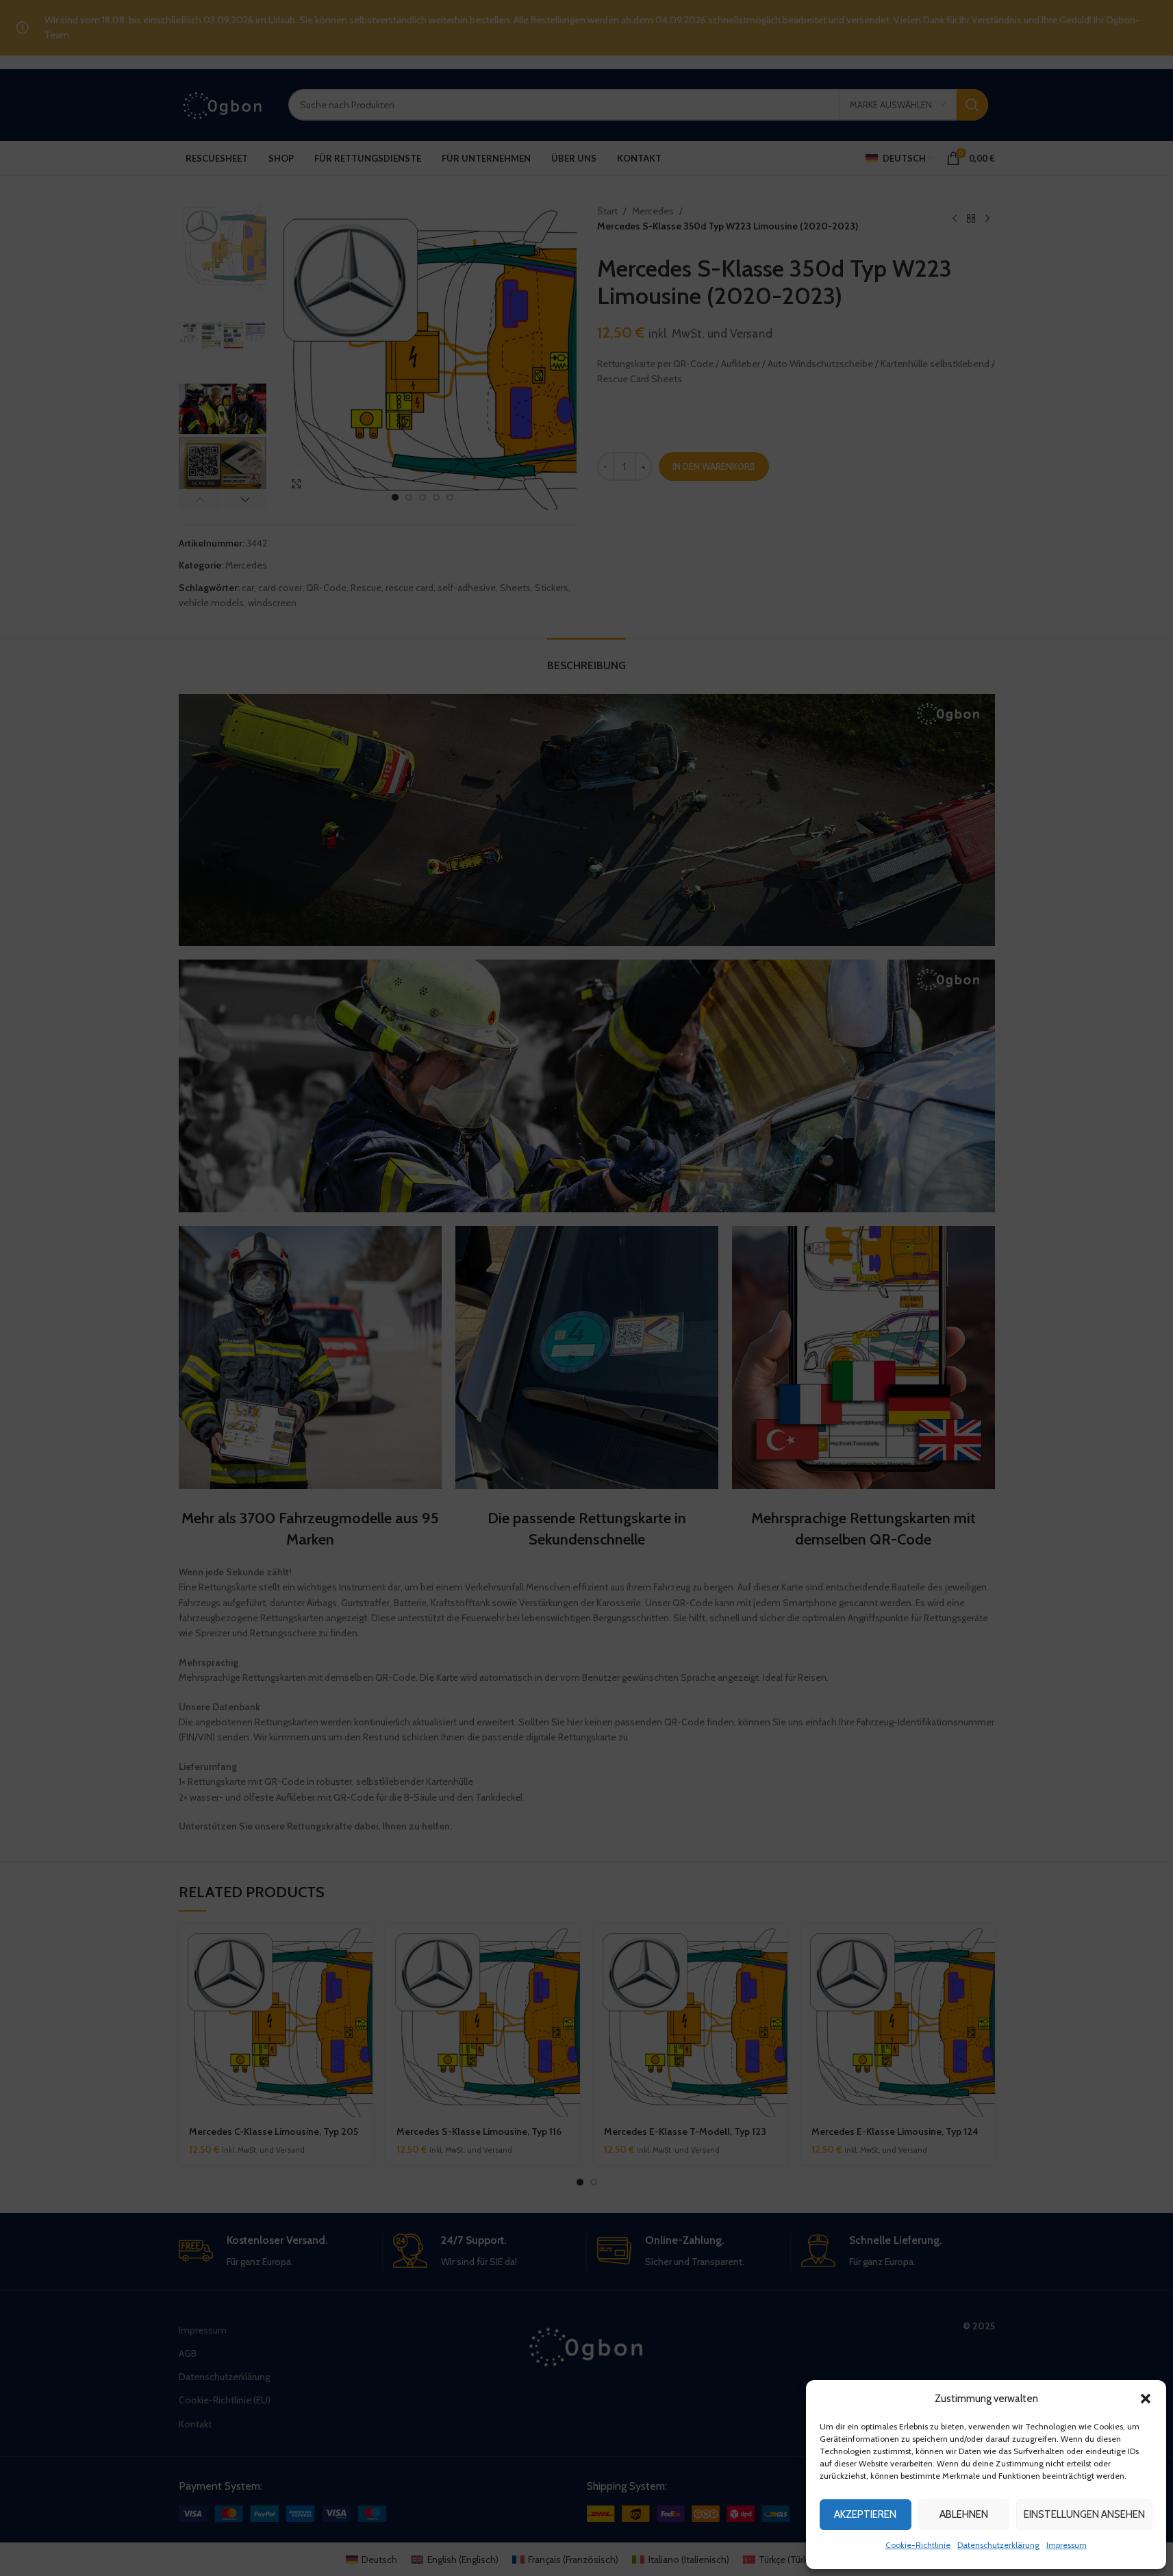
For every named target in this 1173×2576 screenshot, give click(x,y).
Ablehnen (964, 2514)
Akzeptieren (865, 2514)
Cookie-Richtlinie (918, 2545)
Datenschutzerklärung (998, 2545)
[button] (1146, 2399)
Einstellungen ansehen (1084, 2514)
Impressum (1067, 2545)
